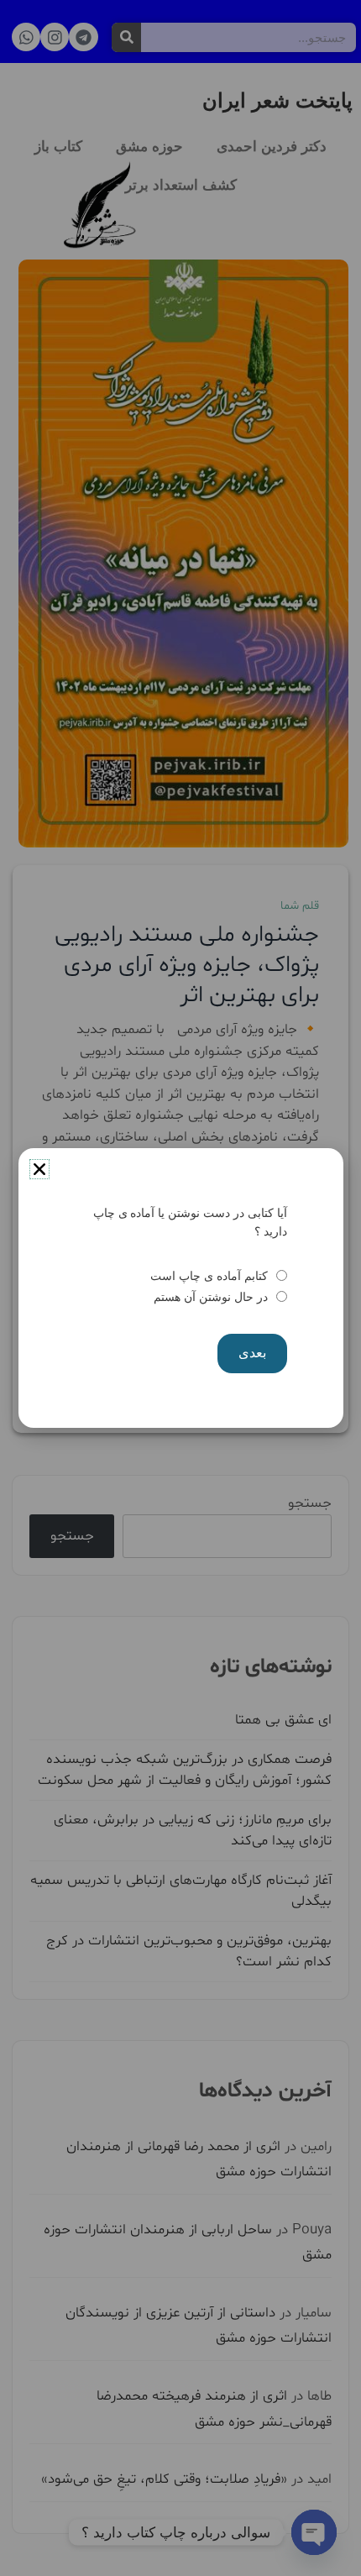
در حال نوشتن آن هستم (210, 1297)
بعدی (252, 1353)
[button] (39, 1169)
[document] (180, 1288)
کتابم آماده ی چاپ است (209, 1276)
